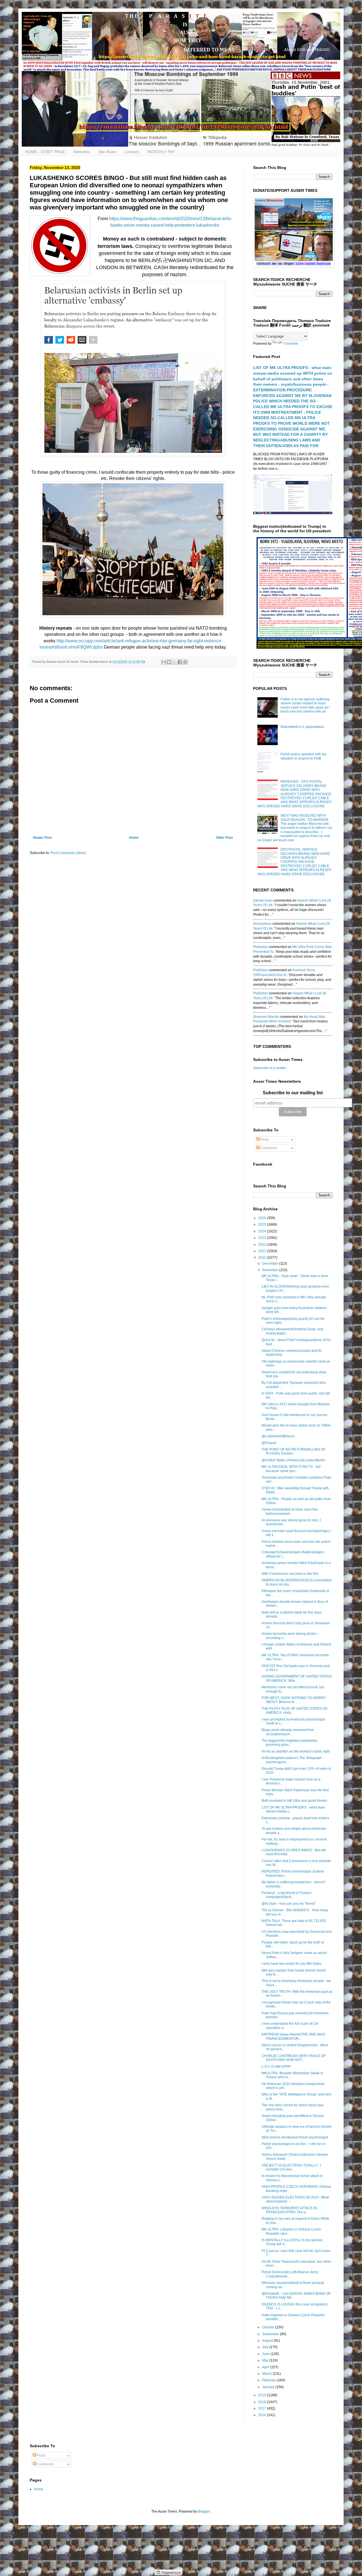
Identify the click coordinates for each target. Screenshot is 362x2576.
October (269, 2327)
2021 (263, 1251)
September (271, 2334)
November (271, 1270)
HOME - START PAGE (45, 152)
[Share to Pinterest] (185, 662)
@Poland (269, 1443)
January (269, 2387)
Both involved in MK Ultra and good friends (294, 1801)
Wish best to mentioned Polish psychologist (295, 2137)
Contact (132, 152)
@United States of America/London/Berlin (293, 1460)
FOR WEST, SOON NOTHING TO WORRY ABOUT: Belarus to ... (294, 1700)
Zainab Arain (263, 900)
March (267, 2374)
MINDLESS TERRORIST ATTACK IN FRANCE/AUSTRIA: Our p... (289, 2210)
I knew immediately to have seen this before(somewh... (290, 1511)
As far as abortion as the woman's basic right (296, 1751)
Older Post (224, 838)
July (266, 2347)
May (266, 2360)
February (270, 2380)
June (266, 2354)
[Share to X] (174, 662)
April (266, 2367)
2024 (263, 1231)
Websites (82, 152)
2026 (263, 1218)
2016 (263, 2415)
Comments (268, 1148)
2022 (263, 1245)
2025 (263, 1224)
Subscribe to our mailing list (293, 1093)
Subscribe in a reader (270, 1068)
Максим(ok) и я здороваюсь (302, 727)
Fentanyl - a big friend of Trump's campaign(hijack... (287, 1895)
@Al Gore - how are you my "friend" (289, 1904)
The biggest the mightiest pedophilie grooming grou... (289, 1743)
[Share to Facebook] (180, 662)
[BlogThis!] (169, 662)
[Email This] (164, 662)
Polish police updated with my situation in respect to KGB (303, 756)
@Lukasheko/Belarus (278, 1436)
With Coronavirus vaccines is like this (290, 1574)
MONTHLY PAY (161, 152)
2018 (263, 2402)
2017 (263, 2408)
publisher (260, 947)
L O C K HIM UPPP (276, 2067)
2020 (263, 1258)
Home (134, 838)
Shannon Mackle (266, 1017)
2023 (263, 1238)
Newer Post (42, 838)
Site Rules (107, 152)
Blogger (204, 2511)
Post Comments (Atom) (68, 853)
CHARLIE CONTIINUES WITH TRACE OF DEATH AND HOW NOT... (294, 2058)
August (268, 2341)
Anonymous (262, 924)
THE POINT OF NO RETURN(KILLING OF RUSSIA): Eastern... (294, 1451)
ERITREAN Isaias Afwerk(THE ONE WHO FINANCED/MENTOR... (293, 2036)
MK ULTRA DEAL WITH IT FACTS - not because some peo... (291, 1469)
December (271, 1264)
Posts (264, 1140)
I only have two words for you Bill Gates (292, 1964)
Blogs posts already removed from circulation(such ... (288, 1732)
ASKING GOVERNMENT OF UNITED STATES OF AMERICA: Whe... (297, 1678)
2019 (263, 2395)
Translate (291, 344)
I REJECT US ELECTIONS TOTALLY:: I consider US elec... (291, 2167)
